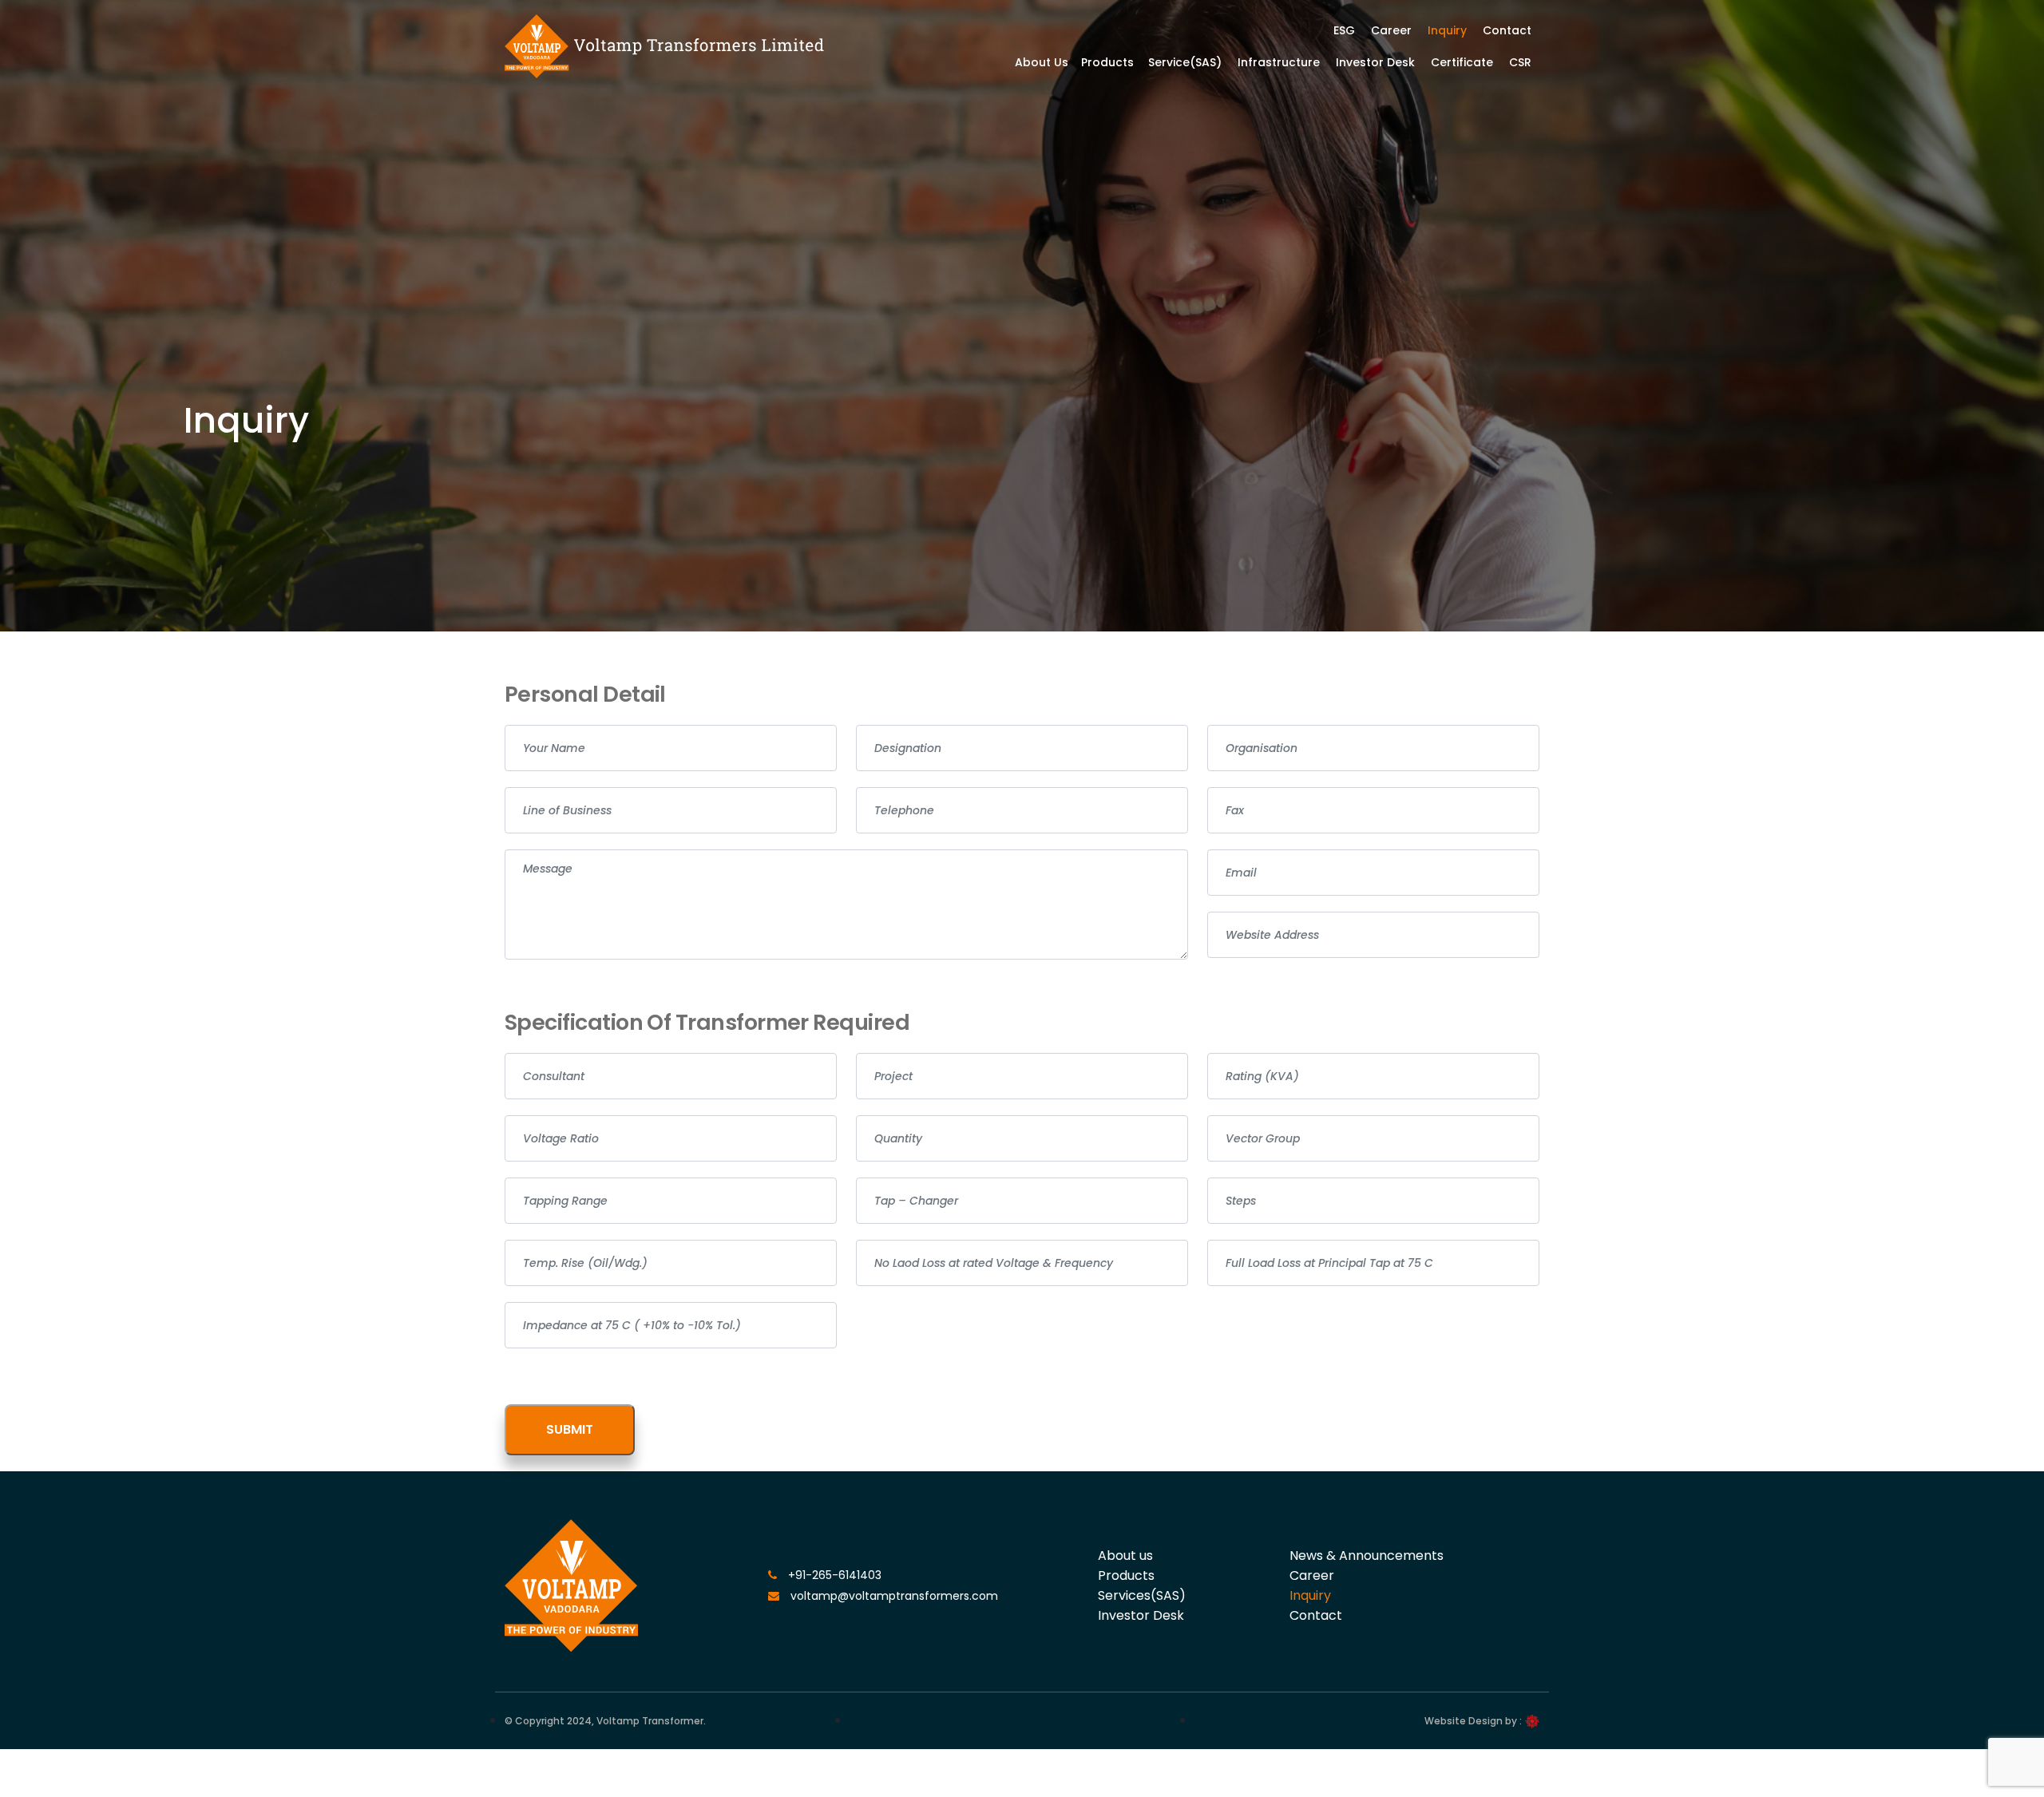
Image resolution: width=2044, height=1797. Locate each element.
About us (1125, 1556)
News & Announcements (1367, 1556)
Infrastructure (1279, 62)
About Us (1042, 62)
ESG (1344, 30)
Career (1391, 30)
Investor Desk (1375, 62)
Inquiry (1447, 30)
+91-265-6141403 (833, 1575)
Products (1107, 62)
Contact (1507, 30)
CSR (1520, 62)
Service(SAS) (1185, 62)
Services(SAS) (1142, 1596)
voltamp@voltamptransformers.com (893, 1596)
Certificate (1462, 62)
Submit (570, 1429)
